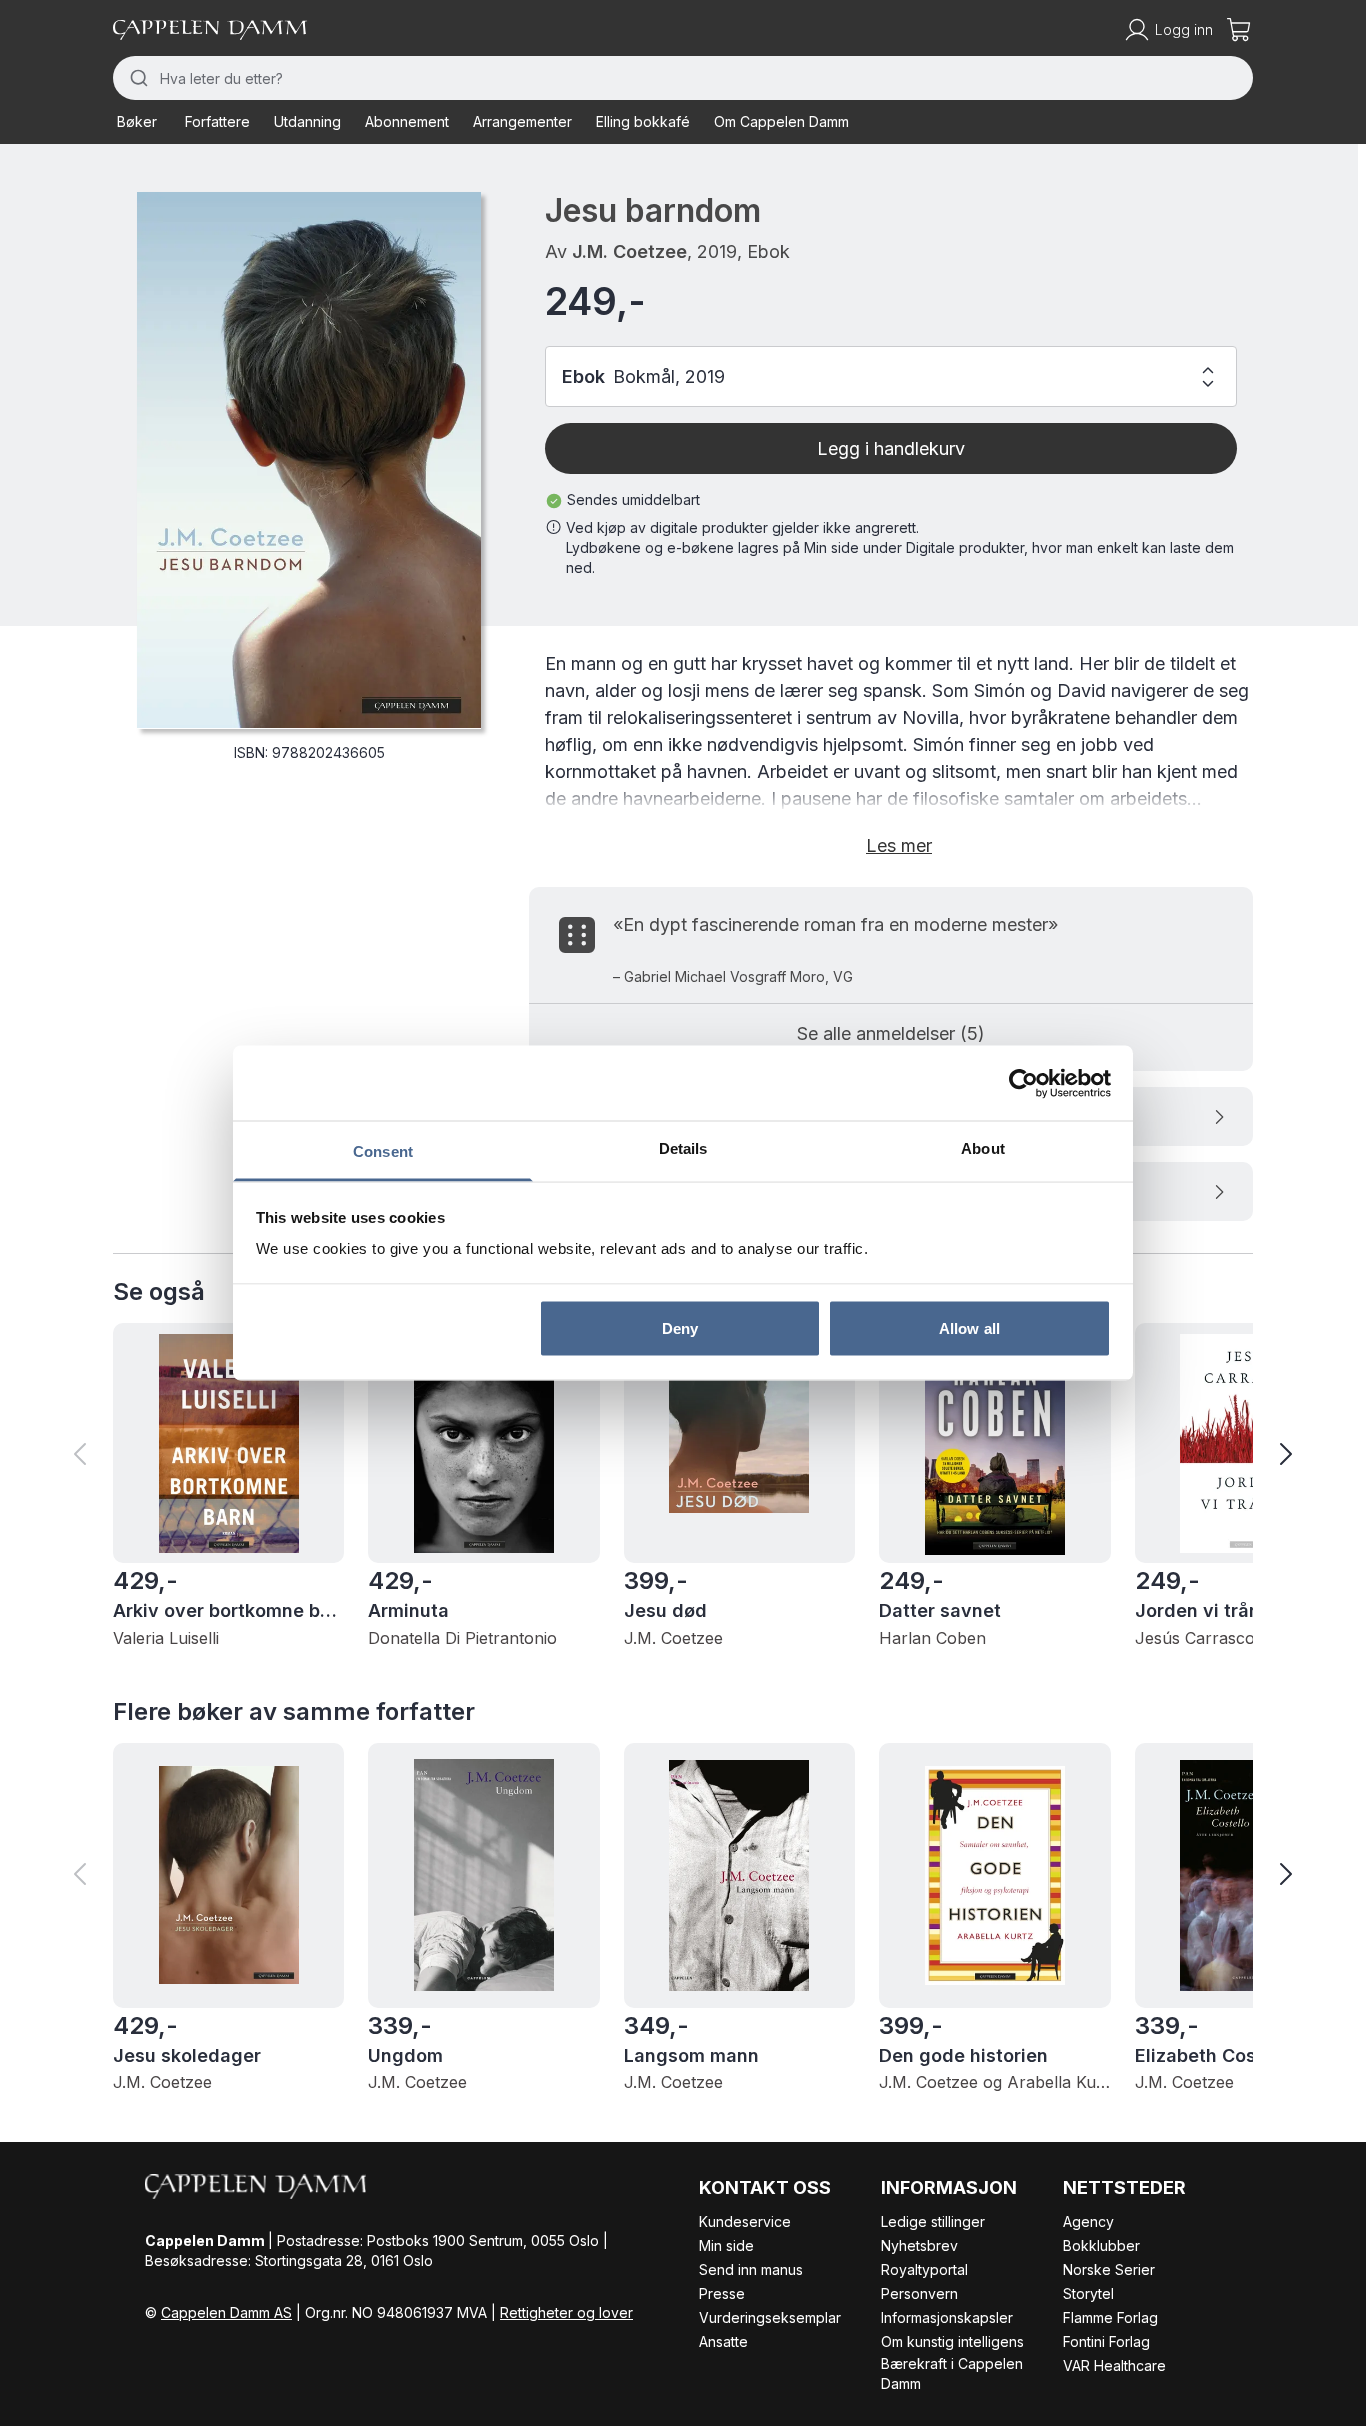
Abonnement (407, 121)
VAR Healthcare (1114, 2365)
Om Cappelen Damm (781, 121)
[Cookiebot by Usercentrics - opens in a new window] (1023, 1083)
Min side (726, 2245)
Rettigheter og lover (566, 2312)
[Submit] (136, 78)
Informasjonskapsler (947, 2317)
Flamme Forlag (1110, 2317)
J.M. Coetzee (629, 251)
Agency (1088, 2221)
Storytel (1088, 2293)
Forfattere (217, 121)
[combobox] (683, 78)
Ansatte (723, 2341)
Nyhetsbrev (919, 2245)
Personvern (919, 2293)
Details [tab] (683, 1148)
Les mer (899, 845)
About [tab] (983, 1148)
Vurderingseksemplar (770, 2317)
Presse (722, 2293)
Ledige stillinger (933, 2221)
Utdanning (307, 121)
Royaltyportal (924, 2269)
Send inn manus (751, 2269)
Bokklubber (1101, 2245)
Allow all (969, 1327)
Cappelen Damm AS (226, 2312)
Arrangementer (522, 121)
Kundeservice (745, 2221)
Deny (680, 1327)
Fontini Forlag (1106, 2341)
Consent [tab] (383, 1151)
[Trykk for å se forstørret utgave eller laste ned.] (309, 460)
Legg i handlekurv (891, 448)
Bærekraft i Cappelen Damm (952, 2373)
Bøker (137, 121)
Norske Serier (1109, 2269)
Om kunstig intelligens (952, 2341)
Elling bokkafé (643, 121)
